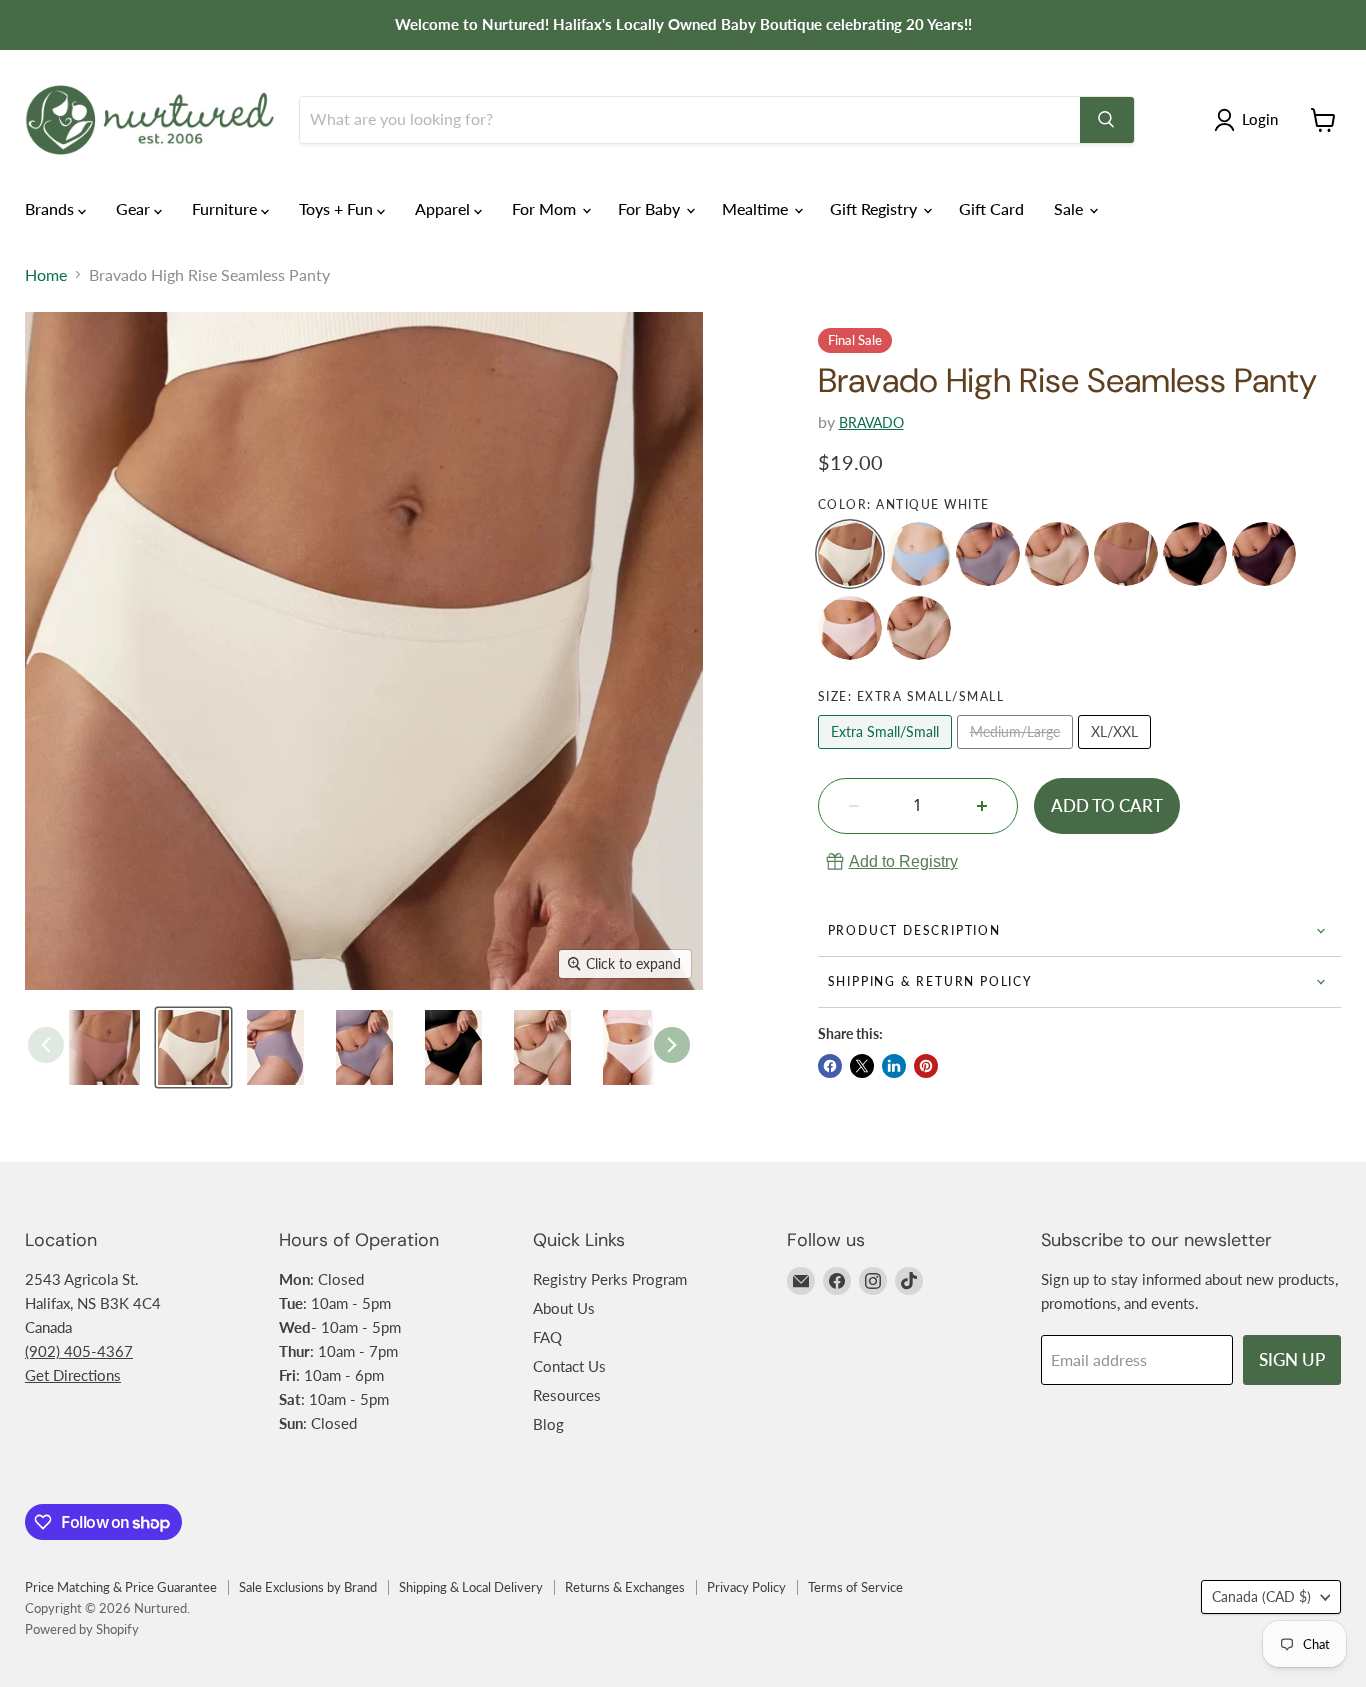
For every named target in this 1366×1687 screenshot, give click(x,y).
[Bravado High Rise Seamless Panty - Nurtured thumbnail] (638, 1047)
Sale (1070, 208)
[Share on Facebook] (830, 1066)
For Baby (651, 208)
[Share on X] (862, 1066)
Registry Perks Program (610, 1279)
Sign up (1292, 1359)
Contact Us (569, 1366)
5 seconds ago (903, 861)
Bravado (871, 422)
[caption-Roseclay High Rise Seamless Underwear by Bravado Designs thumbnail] (104, 1047)
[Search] (1107, 120)
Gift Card (991, 208)
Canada (1261, 1596)
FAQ (547, 1337)
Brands (51, 208)
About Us (564, 1308)
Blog (548, 1424)
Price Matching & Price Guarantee (121, 1587)
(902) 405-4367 (79, 1351)
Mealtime (757, 208)
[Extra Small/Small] (887, 752)
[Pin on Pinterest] (926, 1066)
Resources (567, 1395)
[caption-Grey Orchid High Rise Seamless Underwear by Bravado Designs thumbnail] (371, 1047)
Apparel (444, 208)
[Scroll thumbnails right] (672, 1045)
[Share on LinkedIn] (894, 1066)
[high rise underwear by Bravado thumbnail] (549, 1047)
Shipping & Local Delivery (471, 1587)
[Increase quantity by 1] (982, 806)
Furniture (226, 208)
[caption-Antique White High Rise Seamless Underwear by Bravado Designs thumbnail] (193, 1047)
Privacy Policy (746, 1587)
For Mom (546, 208)
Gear (135, 208)
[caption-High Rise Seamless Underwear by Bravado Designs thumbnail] (282, 1047)
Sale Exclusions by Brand (308, 1587)
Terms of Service (855, 1587)
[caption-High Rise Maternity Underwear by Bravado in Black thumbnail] (460, 1047)
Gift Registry (875, 208)
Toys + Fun (338, 208)
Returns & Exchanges (625, 1587)
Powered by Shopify (82, 1629)
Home (46, 275)
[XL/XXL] (1117, 752)
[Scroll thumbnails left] (46, 1045)
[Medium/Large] (1017, 752)
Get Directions (73, 1375)
